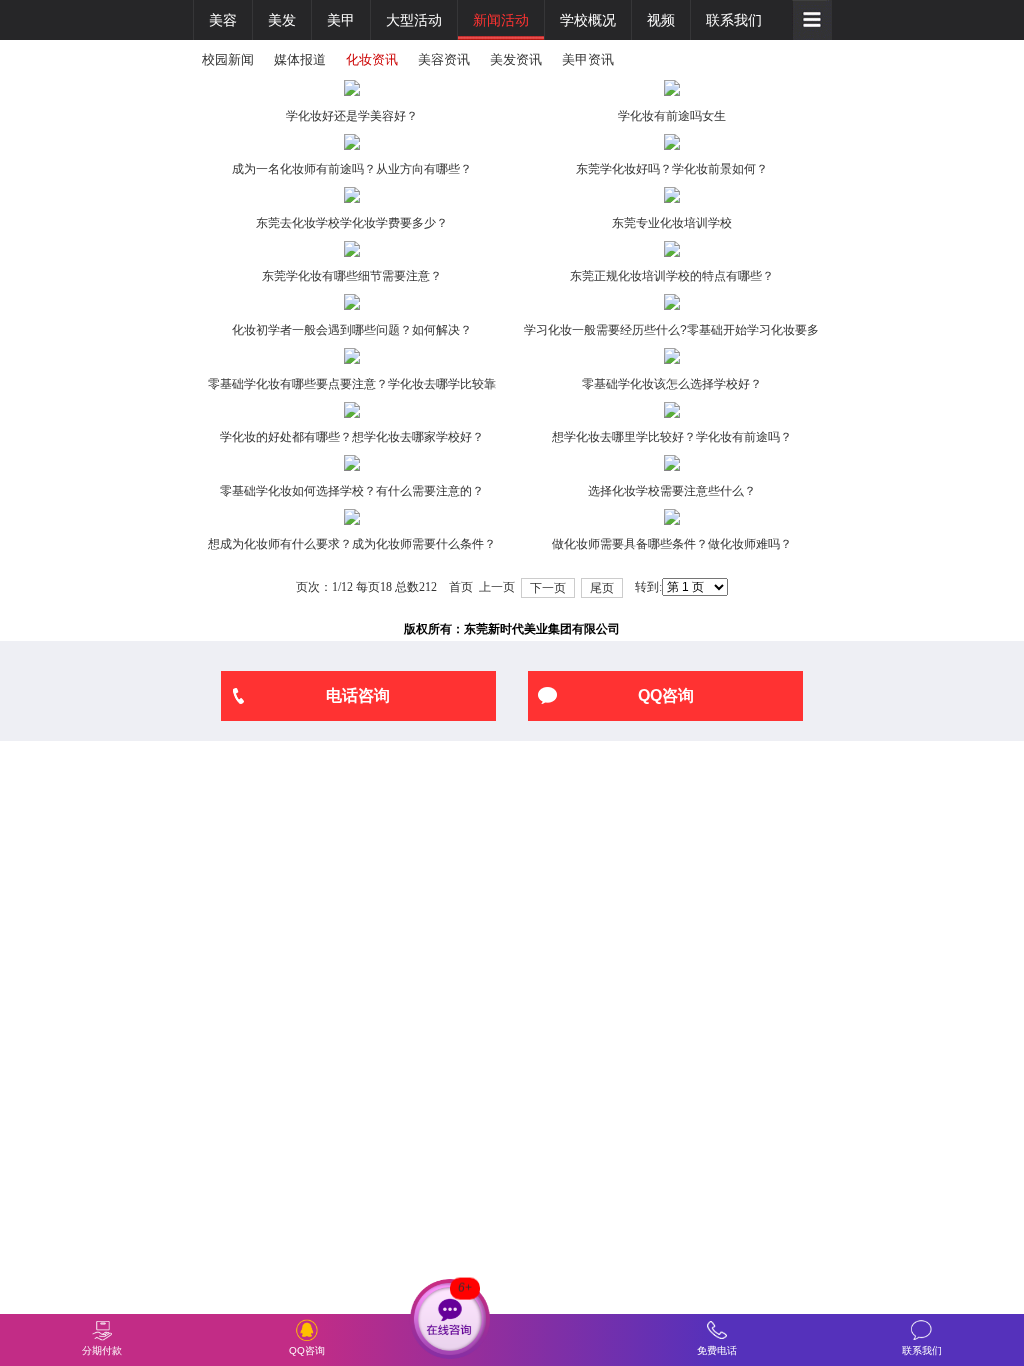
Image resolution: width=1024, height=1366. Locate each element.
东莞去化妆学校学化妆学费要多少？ (352, 223)
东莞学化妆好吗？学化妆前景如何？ (672, 169)
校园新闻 (228, 59)
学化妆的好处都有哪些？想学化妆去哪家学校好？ (352, 437)
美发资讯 (516, 59)
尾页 (602, 588)
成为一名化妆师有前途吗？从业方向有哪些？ (352, 169)
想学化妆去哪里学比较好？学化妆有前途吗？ (672, 437)
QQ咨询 (666, 695)
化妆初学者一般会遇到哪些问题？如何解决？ (352, 330)
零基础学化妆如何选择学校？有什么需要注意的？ (352, 491)
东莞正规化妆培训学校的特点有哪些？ (672, 276)
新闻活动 (501, 20)
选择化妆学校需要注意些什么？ (672, 491)
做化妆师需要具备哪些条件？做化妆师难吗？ (672, 544)
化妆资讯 (372, 59)
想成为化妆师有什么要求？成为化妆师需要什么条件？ (352, 544)
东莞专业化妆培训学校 (672, 223)
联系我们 (734, 20)
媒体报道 (300, 59)
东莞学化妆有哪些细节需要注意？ (352, 276)
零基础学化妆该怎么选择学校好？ (672, 384)
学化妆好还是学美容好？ (352, 116)
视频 (661, 20)
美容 (223, 20)
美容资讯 (444, 59)
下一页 (548, 588)
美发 (282, 20)
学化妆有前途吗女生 (672, 116)
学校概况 (588, 20)
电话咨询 (358, 695)
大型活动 (414, 20)
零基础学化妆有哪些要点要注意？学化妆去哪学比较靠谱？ (352, 387)
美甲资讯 (588, 59)
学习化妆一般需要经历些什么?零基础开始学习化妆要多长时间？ (671, 333)
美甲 (341, 20)
